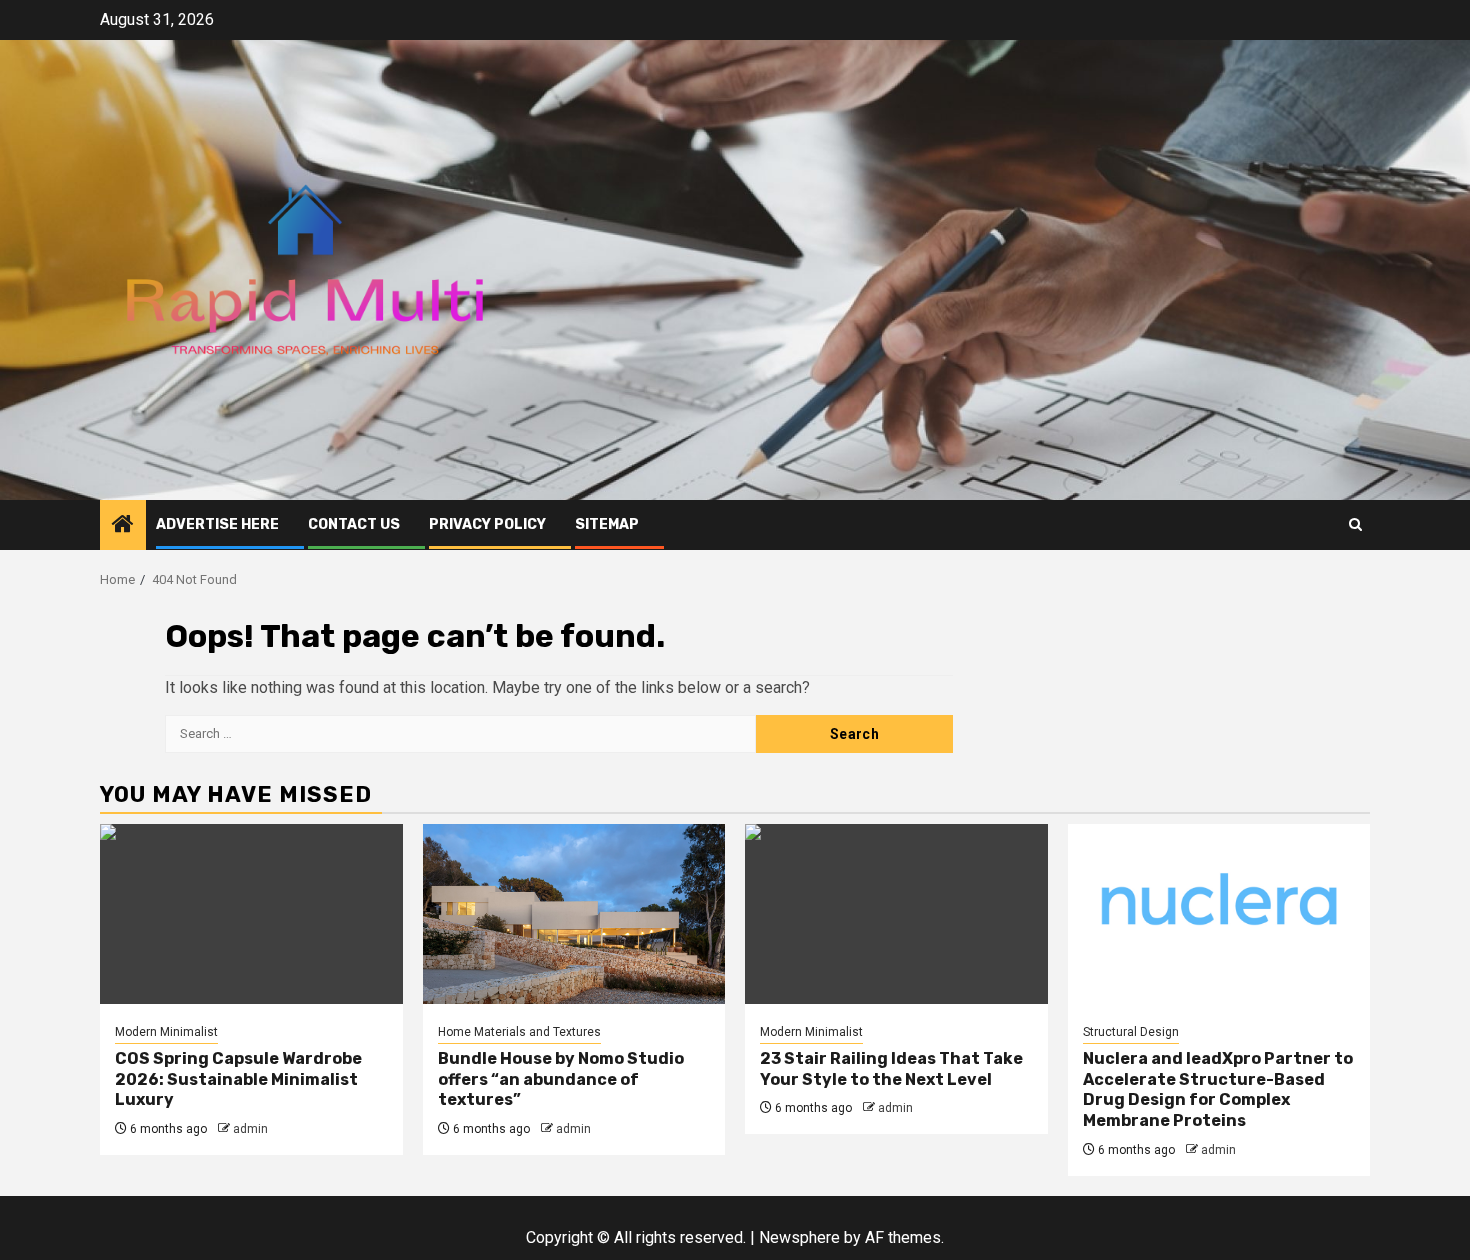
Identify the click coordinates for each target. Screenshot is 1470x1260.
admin (250, 1129)
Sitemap (607, 524)
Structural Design (1131, 1032)
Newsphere (799, 1237)
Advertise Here (217, 524)
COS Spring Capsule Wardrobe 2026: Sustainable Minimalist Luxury (238, 1079)
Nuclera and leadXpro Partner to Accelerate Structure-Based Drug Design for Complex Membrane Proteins (1218, 1089)
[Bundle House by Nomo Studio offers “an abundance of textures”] (574, 914)
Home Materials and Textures (519, 1032)
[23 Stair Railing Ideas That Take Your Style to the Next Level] (896, 914)
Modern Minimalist (166, 1032)
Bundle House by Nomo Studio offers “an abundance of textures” (561, 1079)
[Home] (123, 526)
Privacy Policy (487, 524)
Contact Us (354, 524)
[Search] (1355, 524)
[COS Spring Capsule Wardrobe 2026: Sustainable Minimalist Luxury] (251, 914)
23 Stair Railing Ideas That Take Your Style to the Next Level (891, 1069)
